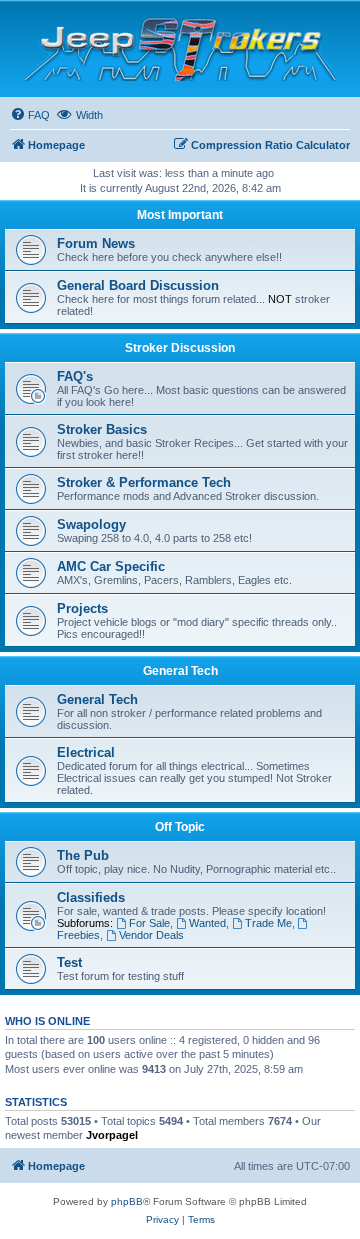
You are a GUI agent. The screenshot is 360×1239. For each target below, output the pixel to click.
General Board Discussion (138, 285)
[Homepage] (180, 49)
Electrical (86, 752)
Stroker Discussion (180, 348)
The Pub (83, 855)
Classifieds (91, 897)
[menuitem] (30, 115)
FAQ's (75, 376)
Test (69, 962)
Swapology (91, 524)
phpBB (127, 1201)
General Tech (180, 671)
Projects (82, 608)
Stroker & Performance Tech (144, 482)
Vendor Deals (151, 935)
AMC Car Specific (111, 566)
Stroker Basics (102, 429)
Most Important (180, 215)
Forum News (96, 243)
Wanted (207, 923)
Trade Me (268, 923)
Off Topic (180, 827)
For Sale (149, 923)
